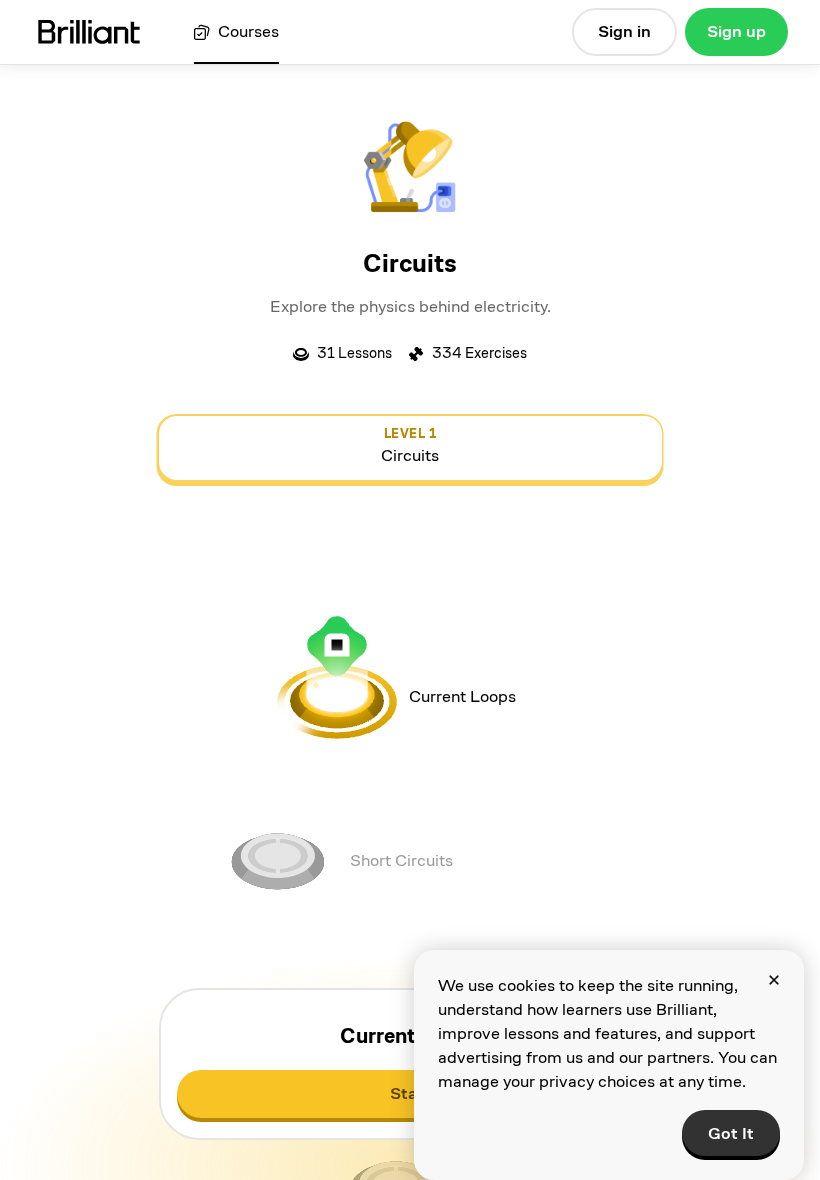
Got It (731, 1133)
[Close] (774, 980)
